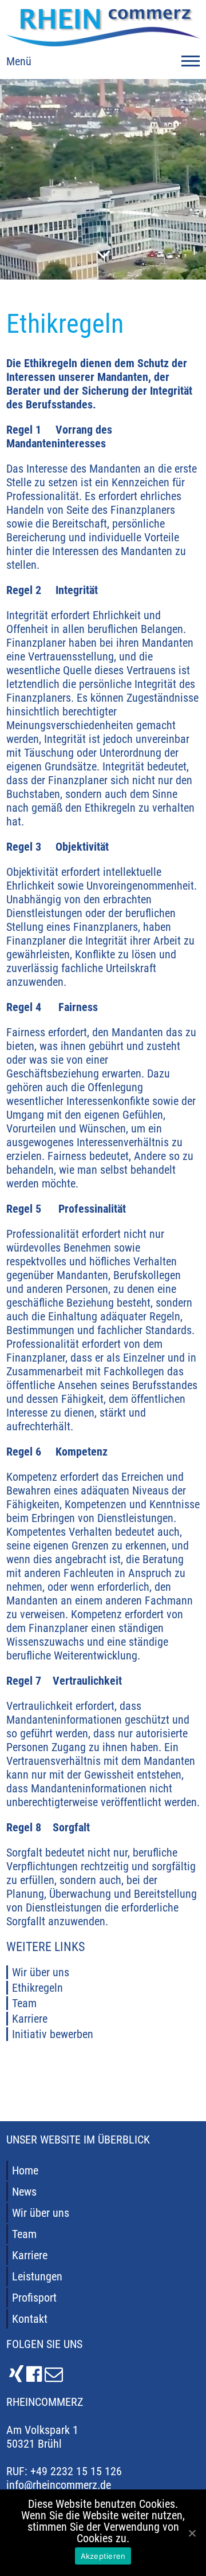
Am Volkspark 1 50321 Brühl (42, 2437)
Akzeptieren (103, 2556)
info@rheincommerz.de (59, 2485)
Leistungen (37, 2276)
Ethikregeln (37, 1988)
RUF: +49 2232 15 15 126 (64, 2471)
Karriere (30, 2019)
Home (25, 2170)
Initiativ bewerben (53, 2034)
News (24, 2192)
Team (24, 2003)
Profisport (34, 2298)
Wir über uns (41, 1972)
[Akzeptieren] (192, 2533)
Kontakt (30, 2319)
